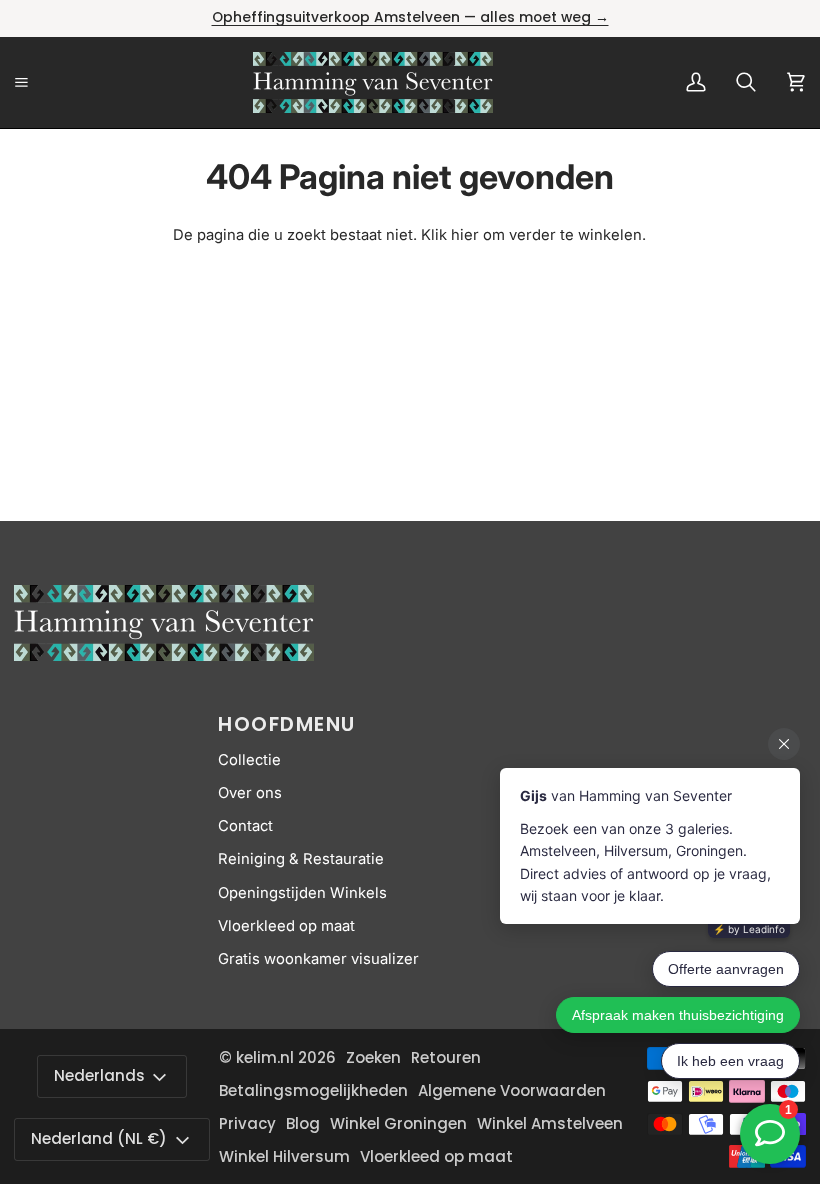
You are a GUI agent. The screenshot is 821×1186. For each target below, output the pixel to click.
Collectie (249, 760)
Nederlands (99, 1075)
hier (465, 235)
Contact (245, 826)
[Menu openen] (44, 82)
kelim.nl (265, 1057)
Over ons (250, 793)
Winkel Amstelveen (550, 1123)
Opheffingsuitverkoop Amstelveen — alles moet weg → (410, 17)
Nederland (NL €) (99, 1138)
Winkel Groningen (398, 1123)
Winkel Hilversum (284, 1156)
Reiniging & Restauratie (301, 859)
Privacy (247, 1123)
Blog (303, 1123)
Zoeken (373, 1057)
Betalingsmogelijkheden (313, 1090)
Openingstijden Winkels (302, 893)
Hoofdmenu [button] (287, 724)
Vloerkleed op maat (286, 926)
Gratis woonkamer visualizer (318, 959)
